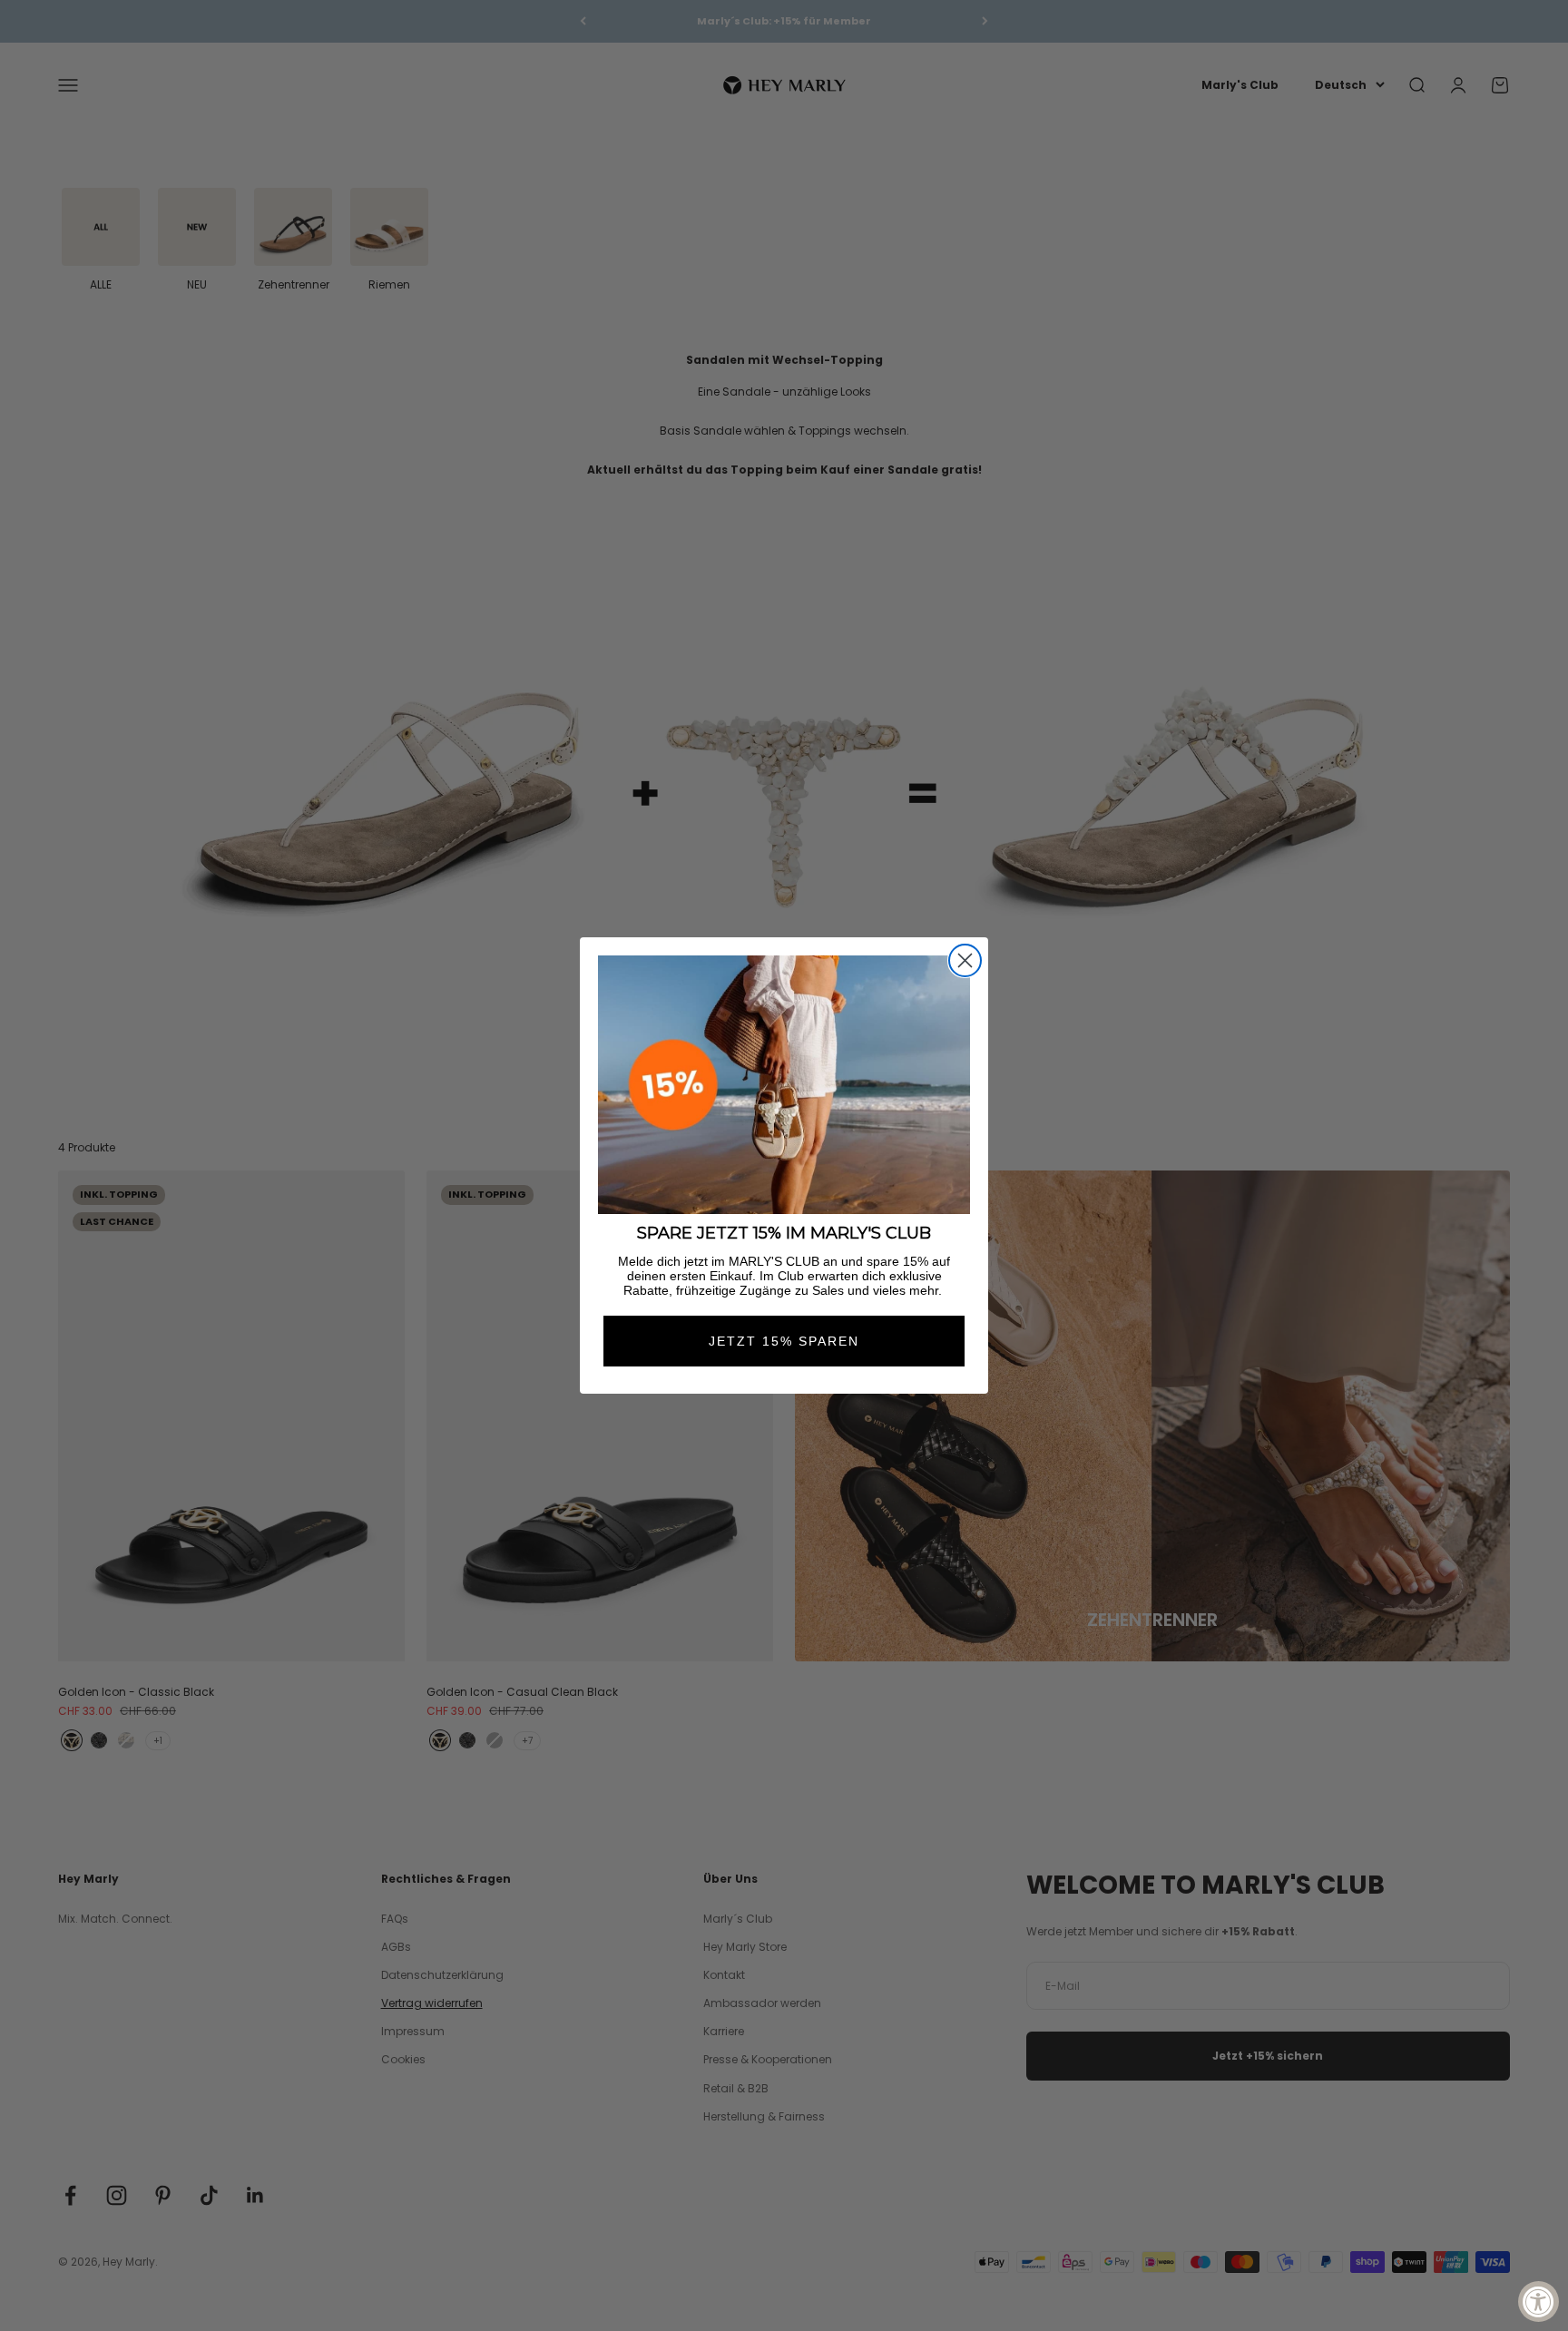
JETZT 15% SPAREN (784, 1341)
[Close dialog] (965, 960)
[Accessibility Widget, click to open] (1539, 2302)
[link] (784, 1085)
